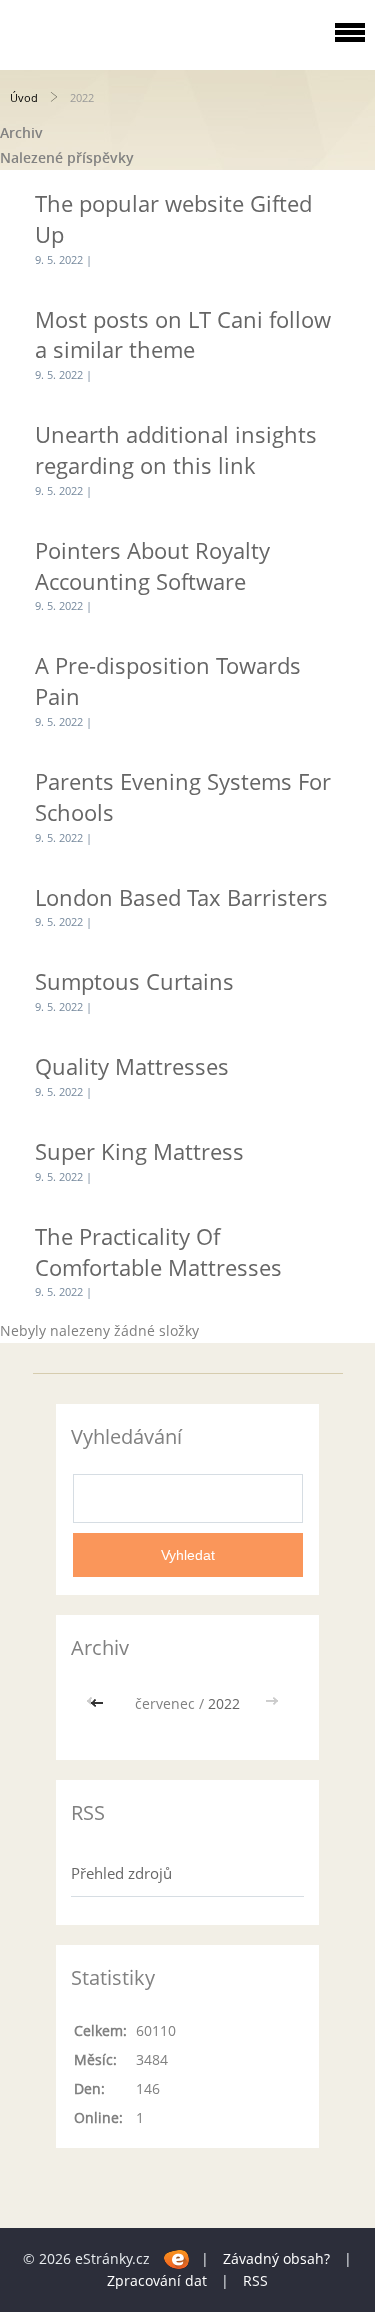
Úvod (24, 97)
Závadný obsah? (276, 2258)
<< (99, 1703)
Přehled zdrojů (121, 1873)
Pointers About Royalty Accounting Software (152, 565)
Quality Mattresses (132, 1066)
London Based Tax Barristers (181, 897)
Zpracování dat (157, 2280)
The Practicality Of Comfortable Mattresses (158, 1251)
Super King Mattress (139, 1151)
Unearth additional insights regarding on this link (176, 449)
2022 (224, 1703)
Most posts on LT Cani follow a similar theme (183, 334)
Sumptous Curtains (134, 981)
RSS (255, 2280)
